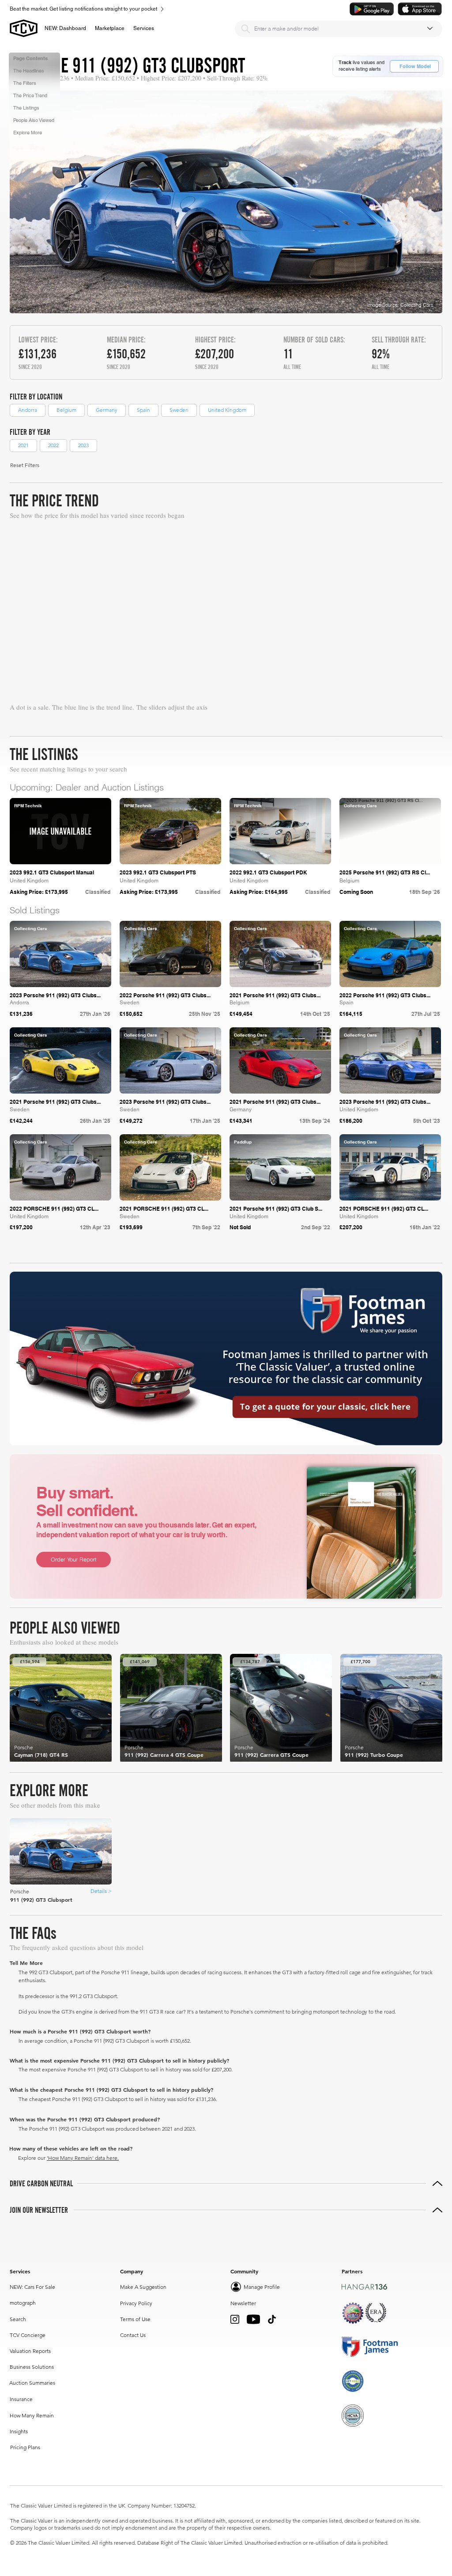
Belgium (66, 410)
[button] (110, 28)
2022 (53, 445)
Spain (143, 410)
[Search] (245, 29)
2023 (83, 445)
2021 (23, 445)
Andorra (28, 410)
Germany (107, 410)
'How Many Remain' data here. (83, 2158)
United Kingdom (227, 410)
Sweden (179, 410)
